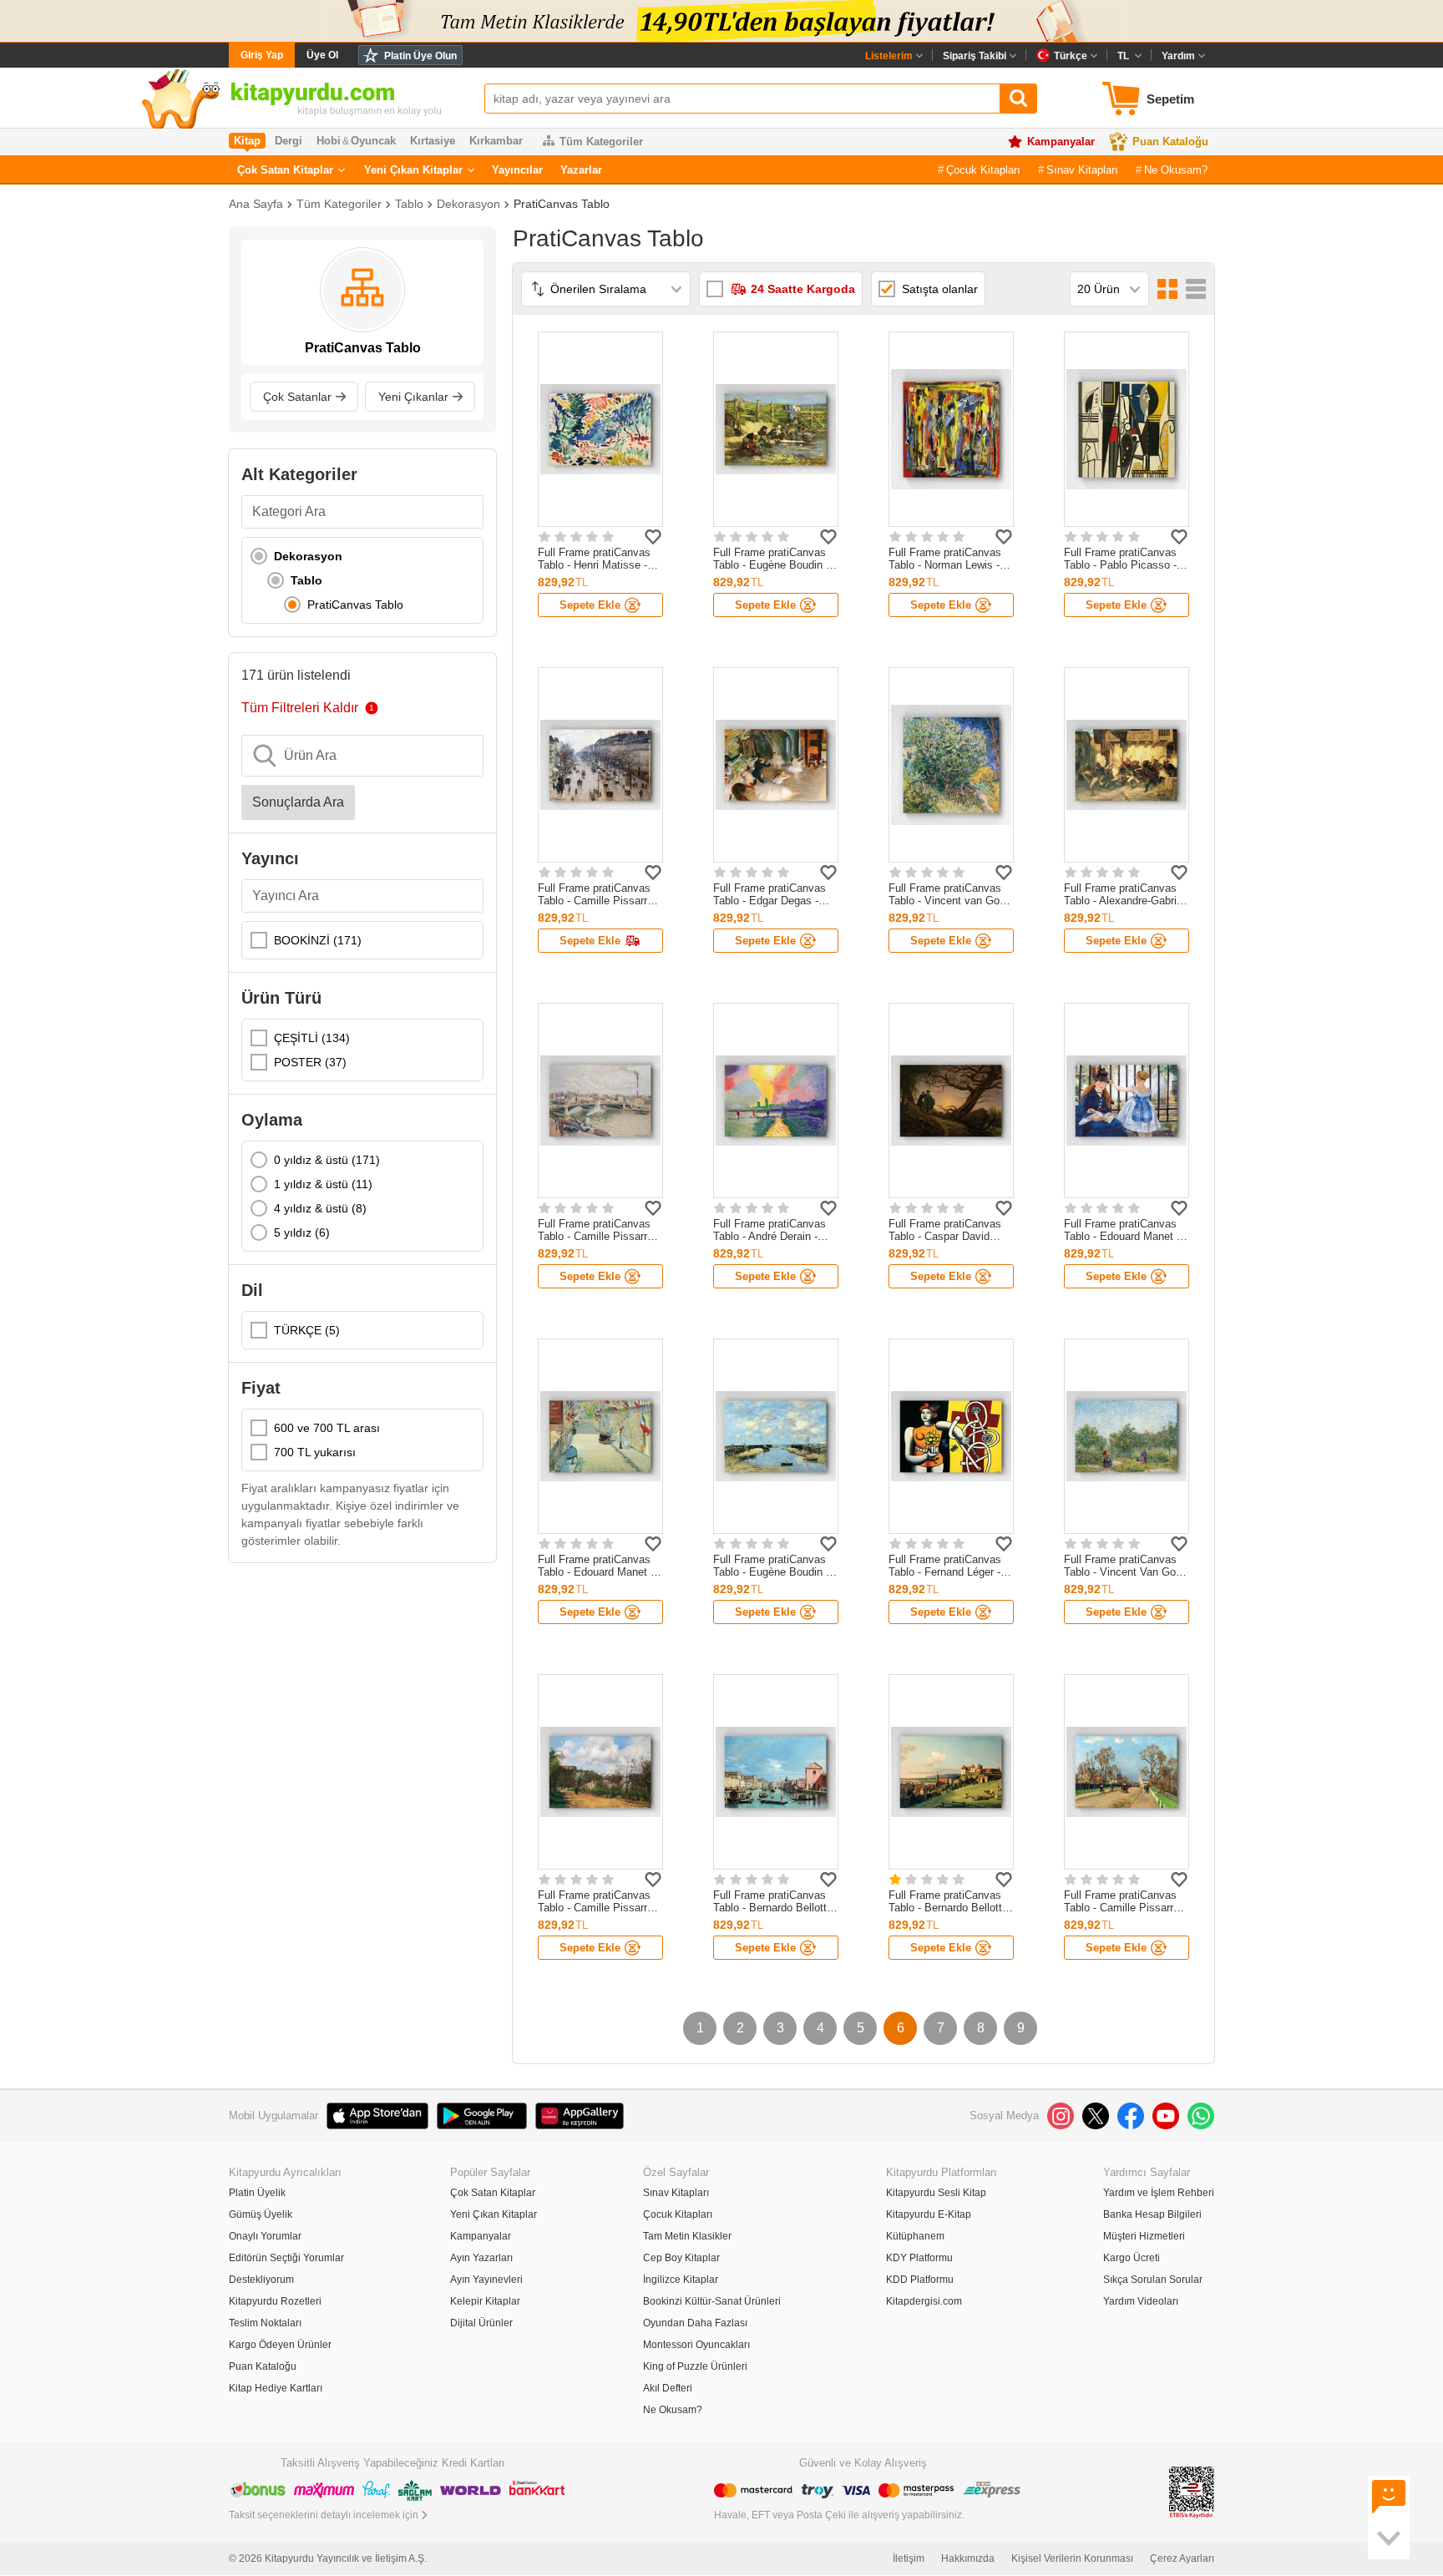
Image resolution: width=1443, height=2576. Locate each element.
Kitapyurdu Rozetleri (275, 2301)
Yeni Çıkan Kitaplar (413, 170)
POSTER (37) (310, 1062)
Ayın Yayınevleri (486, 2280)
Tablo (409, 204)
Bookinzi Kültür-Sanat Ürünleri (712, 2301)
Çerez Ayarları (1182, 2558)
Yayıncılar (517, 170)
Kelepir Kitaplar (485, 2301)
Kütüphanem (915, 2236)
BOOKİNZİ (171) (318, 940)
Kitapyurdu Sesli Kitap (936, 2193)
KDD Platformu (920, 2280)
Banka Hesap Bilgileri (1152, 2214)
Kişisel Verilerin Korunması (1072, 2558)
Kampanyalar (1061, 142)
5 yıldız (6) (302, 1232)
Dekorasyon (468, 204)
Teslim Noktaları (265, 2323)
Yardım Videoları (1141, 2301)
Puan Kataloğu (1170, 142)
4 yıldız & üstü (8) (320, 1208)
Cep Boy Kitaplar (681, 2258)
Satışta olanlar (940, 289)
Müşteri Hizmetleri (1144, 2236)
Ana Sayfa (256, 204)
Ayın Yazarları (481, 2258)
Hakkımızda (968, 2558)
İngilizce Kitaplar (681, 2280)
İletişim (909, 2558)
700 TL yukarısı (315, 1452)
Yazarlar (581, 170)
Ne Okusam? (1176, 170)
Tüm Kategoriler (601, 142)
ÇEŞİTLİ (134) (312, 1038)
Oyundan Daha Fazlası (695, 2323)
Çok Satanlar (297, 397)
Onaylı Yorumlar (265, 2236)
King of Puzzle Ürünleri (695, 2366)
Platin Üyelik (257, 2193)
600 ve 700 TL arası (327, 1428)
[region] (362, 580)
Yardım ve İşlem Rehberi (1159, 2193)
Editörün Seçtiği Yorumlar (286, 2258)
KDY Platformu (919, 2258)
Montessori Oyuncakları (696, 2345)
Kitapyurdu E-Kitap (929, 2214)
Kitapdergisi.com (924, 2301)
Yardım (1178, 56)
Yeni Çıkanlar (413, 397)
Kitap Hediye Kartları (276, 2388)
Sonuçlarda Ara (298, 802)
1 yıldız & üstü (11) (323, 1184)
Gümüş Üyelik (261, 2214)
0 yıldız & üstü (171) (327, 1160)
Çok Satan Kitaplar (285, 170)
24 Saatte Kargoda (803, 289)
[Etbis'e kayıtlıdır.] (1192, 2491)
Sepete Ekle (590, 605)
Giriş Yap (262, 55)
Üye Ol (322, 55)
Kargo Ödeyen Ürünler (280, 2345)
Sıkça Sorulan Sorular (1153, 2280)
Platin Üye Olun (420, 56)
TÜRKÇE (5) (307, 1330)
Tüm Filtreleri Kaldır (300, 708)
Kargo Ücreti (1132, 2258)
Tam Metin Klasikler (687, 2236)
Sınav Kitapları (1082, 170)
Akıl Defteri (668, 2388)
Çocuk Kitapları (983, 170)
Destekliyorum (261, 2280)
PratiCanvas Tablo (562, 204)
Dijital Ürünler (481, 2323)
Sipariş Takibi (975, 56)
